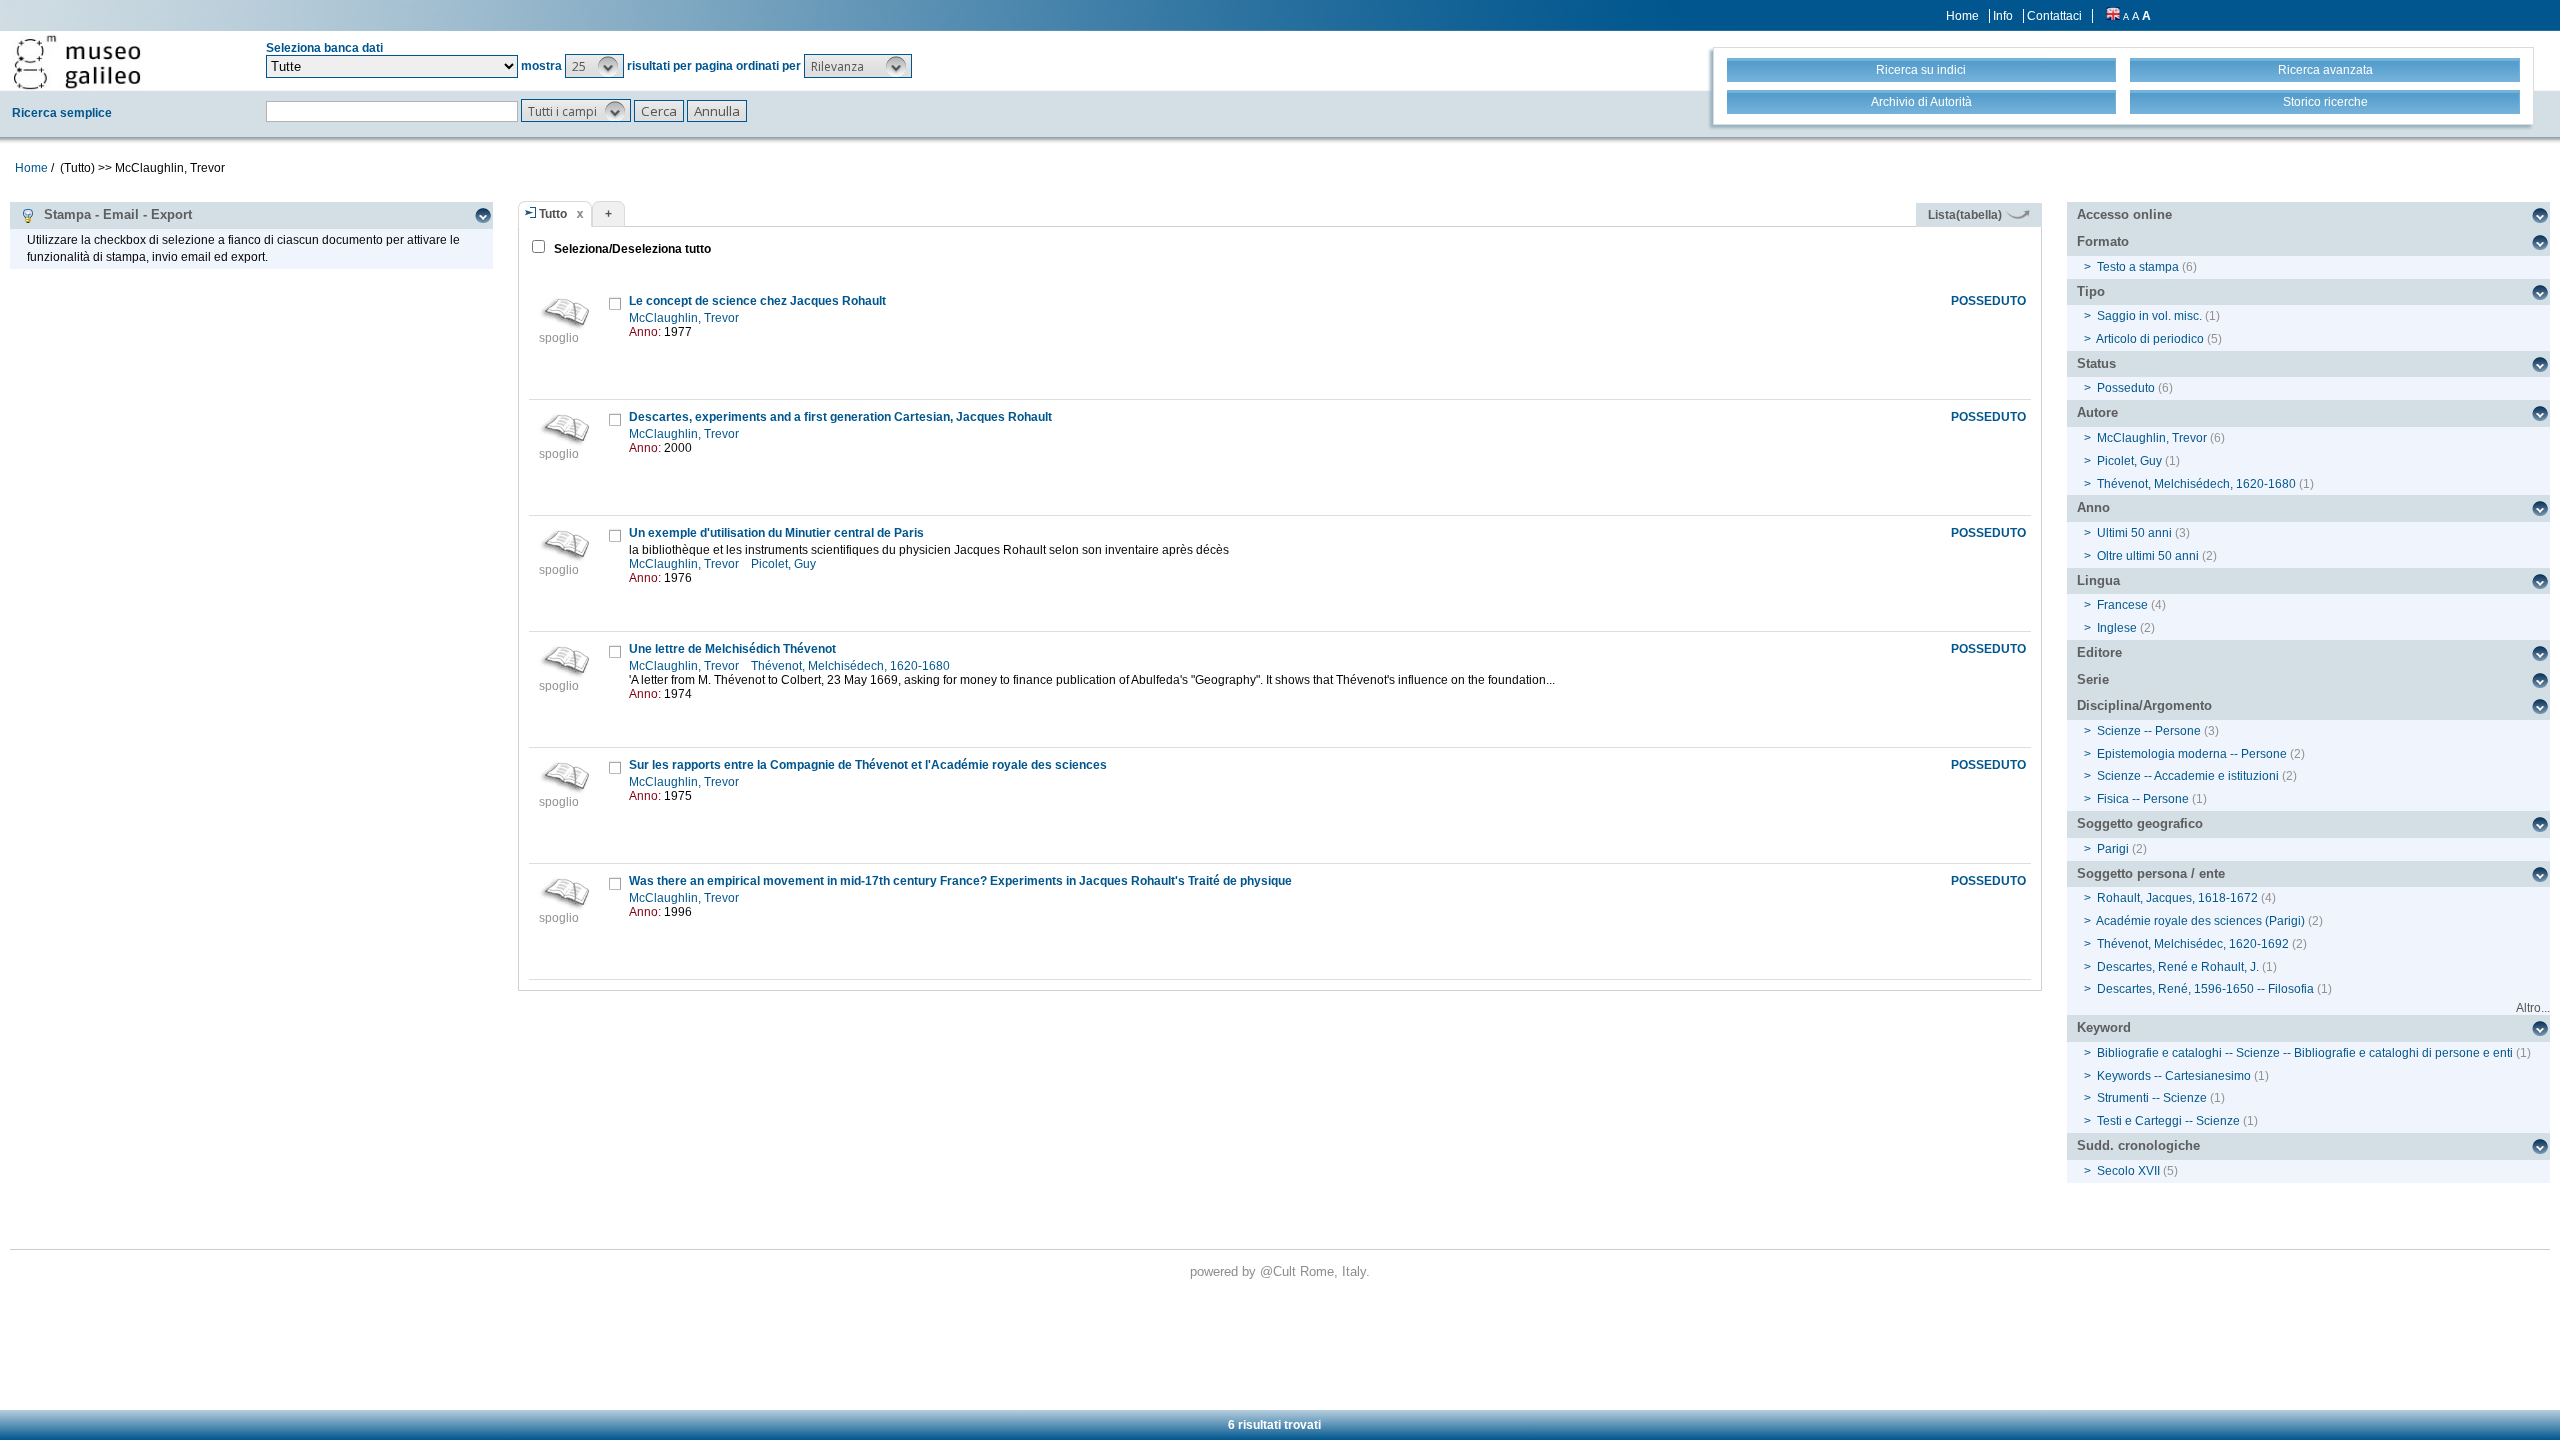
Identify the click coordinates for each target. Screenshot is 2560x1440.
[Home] (77, 62)
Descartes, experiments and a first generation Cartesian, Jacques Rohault (840, 417)
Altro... (2533, 1008)
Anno (2093, 507)
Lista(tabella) (1966, 215)
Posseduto (2126, 388)
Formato (2103, 241)
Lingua (2098, 580)
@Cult (1280, 1271)
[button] (594, 66)
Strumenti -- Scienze (2152, 1098)
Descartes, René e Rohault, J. (2178, 967)
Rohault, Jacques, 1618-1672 (2177, 898)
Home (1962, 16)
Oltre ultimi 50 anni (2148, 556)
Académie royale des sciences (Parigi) (2200, 921)
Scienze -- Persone (2149, 731)
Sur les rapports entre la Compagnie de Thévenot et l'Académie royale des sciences (868, 765)
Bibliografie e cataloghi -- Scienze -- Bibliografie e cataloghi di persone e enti (2305, 1053)
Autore (2097, 412)
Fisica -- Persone (2143, 799)
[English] (2113, 16)
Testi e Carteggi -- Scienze (2168, 1121)
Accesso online (2124, 214)
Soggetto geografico (2140, 823)
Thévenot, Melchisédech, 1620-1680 (852, 666)
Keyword (2104, 1027)
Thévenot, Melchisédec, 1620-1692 (2193, 944)
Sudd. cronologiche (2138, 1145)
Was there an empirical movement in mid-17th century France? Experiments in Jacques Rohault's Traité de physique (960, 881)
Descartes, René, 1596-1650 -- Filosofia (2205, 989)
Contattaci (2054, 16)
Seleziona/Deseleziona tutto (631, 249)
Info (2003, 16)
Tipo (2091, 291)
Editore (2099, 652)
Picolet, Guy (785, 564)
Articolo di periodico (2150, 339)
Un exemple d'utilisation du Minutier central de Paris (776, 533)
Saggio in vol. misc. (2149, 316)
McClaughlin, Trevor (685, 318)
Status (2096, 363)
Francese (2122, 605)
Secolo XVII (2128, 1171)
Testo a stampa (2138, 267)
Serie (2093, 679)
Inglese (2117, 628)
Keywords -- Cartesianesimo (2174, 1076)
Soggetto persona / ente (2151, 873)
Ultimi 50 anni (2134, 533)
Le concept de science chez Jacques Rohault (757, 301)
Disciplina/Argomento (2144, 705)
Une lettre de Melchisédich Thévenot (732, 649)
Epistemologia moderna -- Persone (2192, 754)
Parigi (2113, 849)
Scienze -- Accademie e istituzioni (2188, 776)
